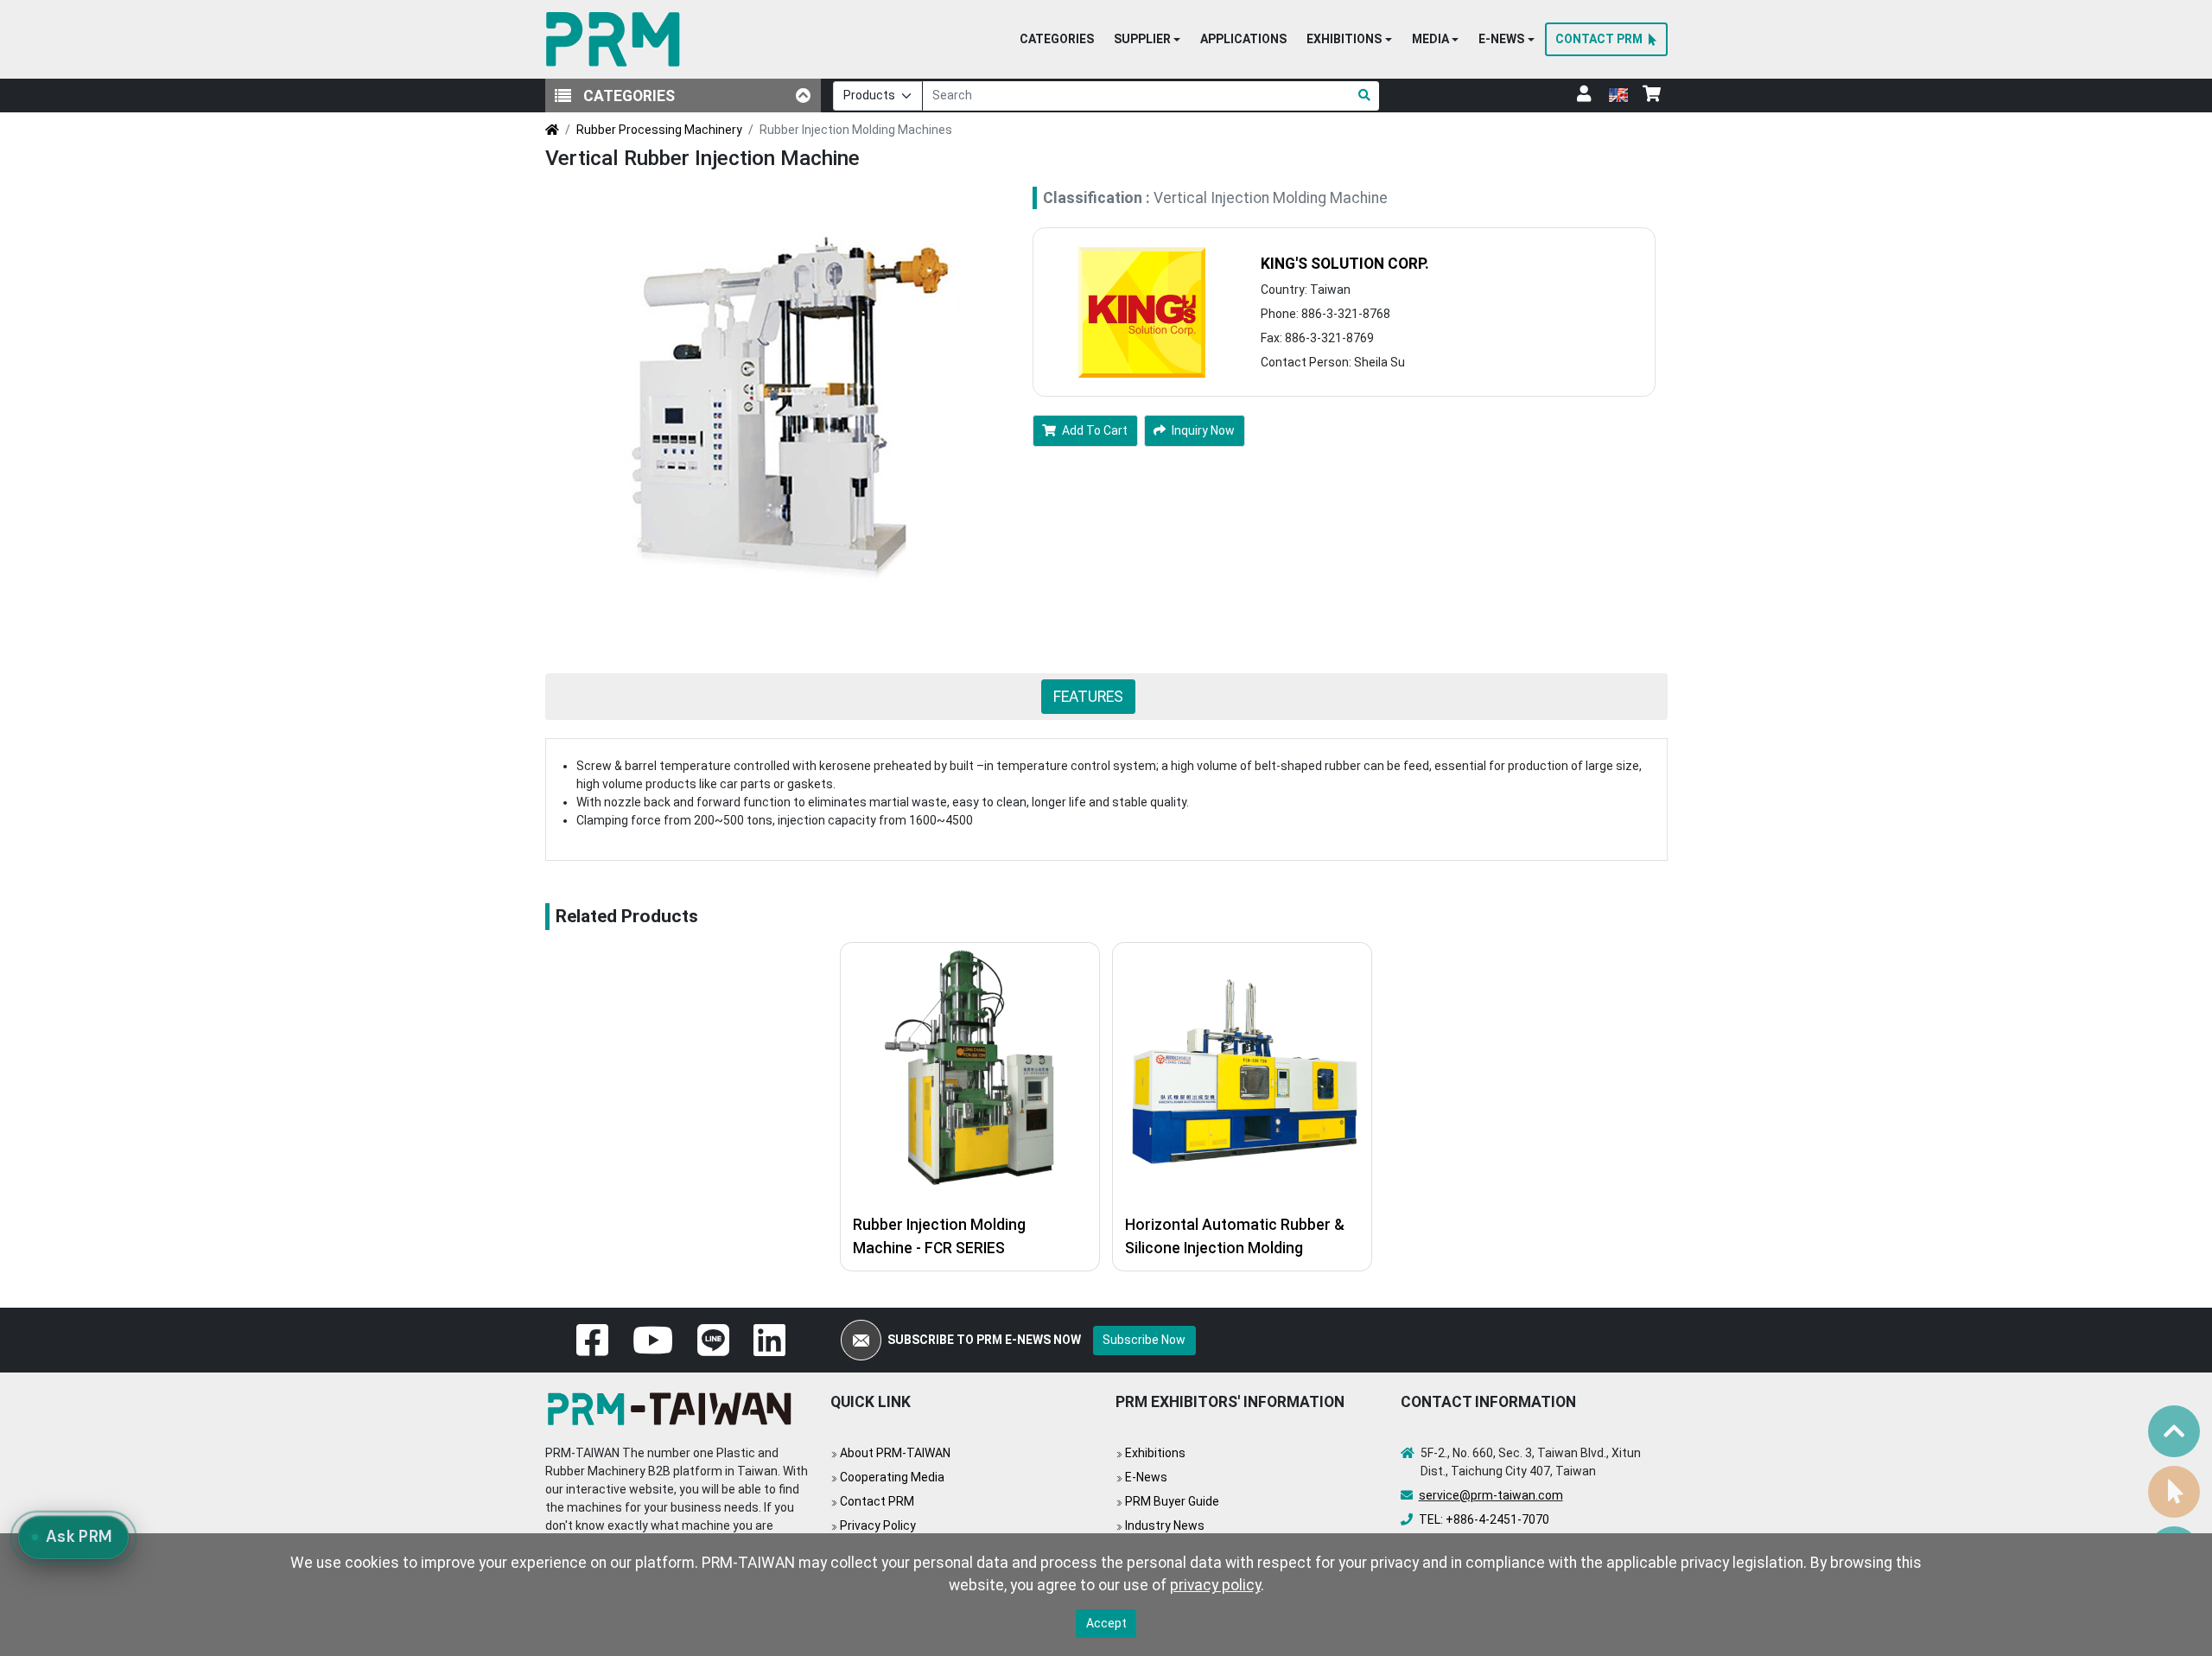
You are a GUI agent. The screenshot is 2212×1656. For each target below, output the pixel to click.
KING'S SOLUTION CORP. (1345, 264)
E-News (1146, 1477)
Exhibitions (1155, 1453)
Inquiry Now (1203, 430)
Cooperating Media (892, 1477)
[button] (1147, 40)
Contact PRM (877, 1501)
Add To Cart (1095, 430)
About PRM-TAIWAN (895, 1453)
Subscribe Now (1144, 1340)
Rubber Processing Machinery (659, 130)
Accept (1106, 1623)
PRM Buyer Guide (1172, 1501)
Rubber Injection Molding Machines (856, 130)
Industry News (1165, 1525)
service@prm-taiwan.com (1491, 1495)
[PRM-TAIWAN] (617, 39)
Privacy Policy (878, 1525)
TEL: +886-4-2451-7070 (1484, 1519)
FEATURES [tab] (1088, 697)
